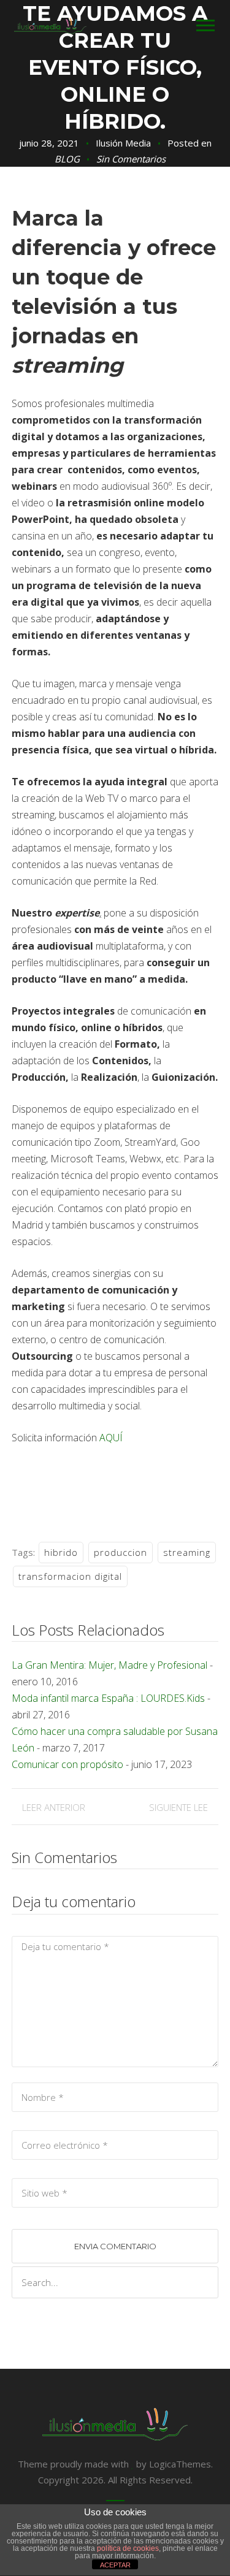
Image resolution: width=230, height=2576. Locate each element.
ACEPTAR (115, 2565)
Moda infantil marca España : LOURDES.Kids (108, 1698)
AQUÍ (111, 1438)
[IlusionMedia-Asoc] (50, 25)
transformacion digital (70, 1576)
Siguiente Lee (178, 1807)
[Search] (205, 2283)
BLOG (67, 159)
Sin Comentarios (131, 159)
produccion (121, 1552)
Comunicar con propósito (67, 1764)
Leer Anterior (54, 1807)
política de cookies (128, 2548)
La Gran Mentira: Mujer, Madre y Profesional (109, 1665)
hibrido (61, 1552)
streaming (187, 1552)
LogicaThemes (180, 2464)
